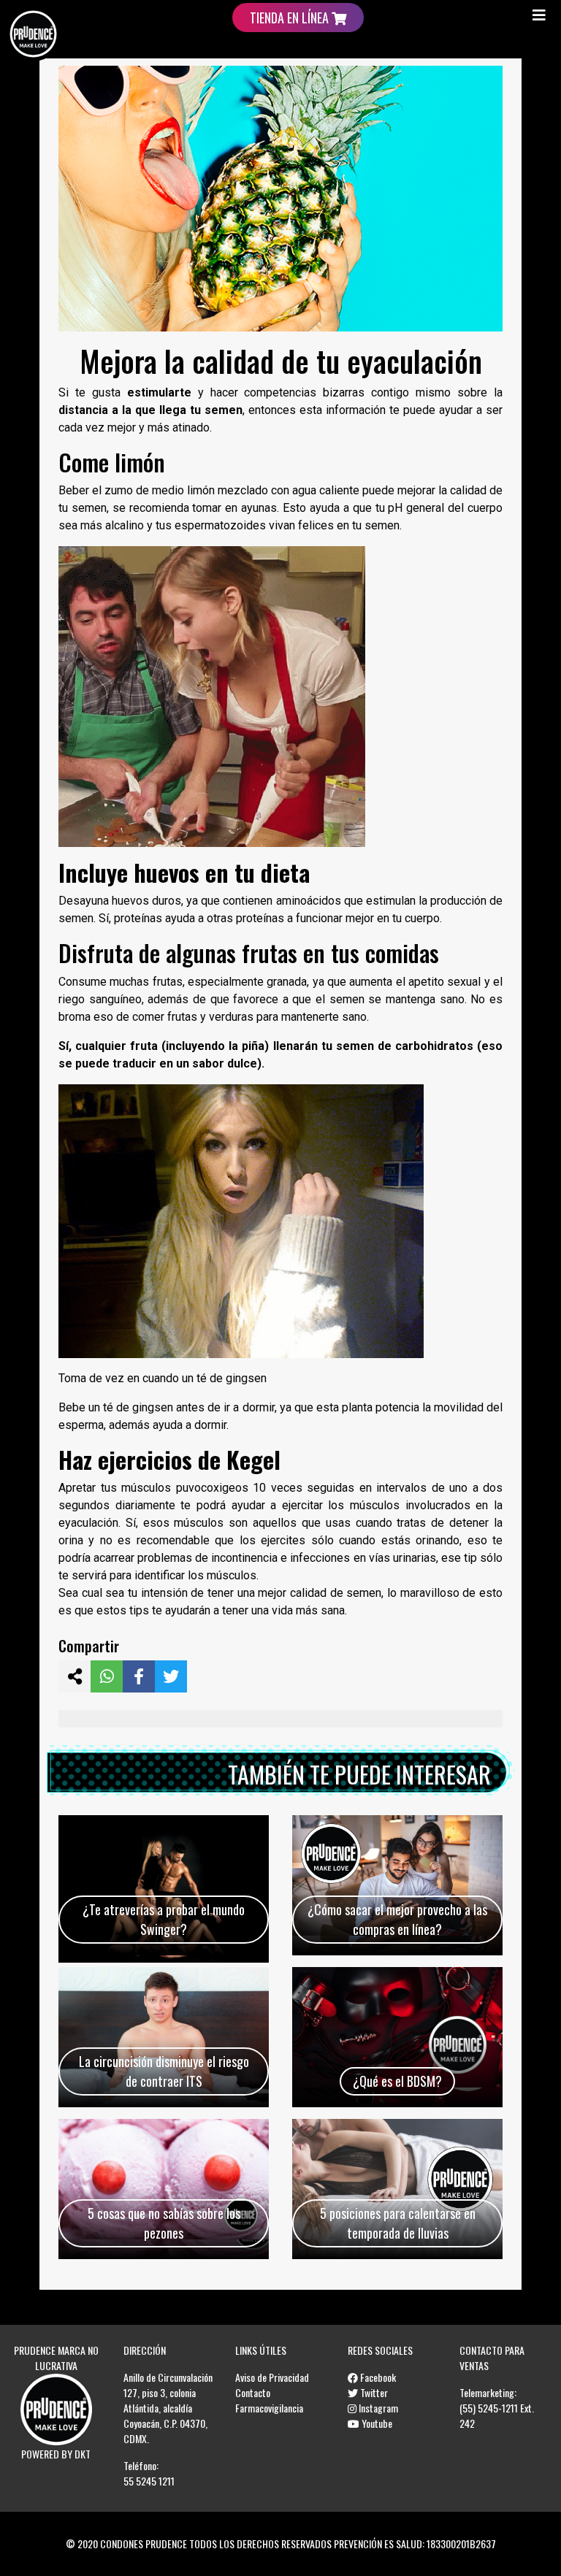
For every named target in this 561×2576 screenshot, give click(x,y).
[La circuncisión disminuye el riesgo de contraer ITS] (164, 2037)
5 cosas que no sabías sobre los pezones (164, 2223)
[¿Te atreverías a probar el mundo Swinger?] (164, 1885)
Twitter (373, 2392)
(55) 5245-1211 (489, 2408)
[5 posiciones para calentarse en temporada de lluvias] (397, 2189)
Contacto (253, 2392)
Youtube (376, 2423)
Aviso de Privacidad (272, 2377)
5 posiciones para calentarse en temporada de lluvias (398, 2223)
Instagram (377, 2408)
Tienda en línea (291, 18)
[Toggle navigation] (539, 15)
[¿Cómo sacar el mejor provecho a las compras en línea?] (397, 1885)
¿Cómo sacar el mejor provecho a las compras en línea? (397, 1919)
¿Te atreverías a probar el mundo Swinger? (164, 1919)
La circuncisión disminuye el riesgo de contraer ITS (164, 2071)
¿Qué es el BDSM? (397, 2081)
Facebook (377, 2377)
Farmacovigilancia (269, 2408)
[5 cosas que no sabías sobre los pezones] (164, 2189)
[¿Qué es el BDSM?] (397, 2037)
